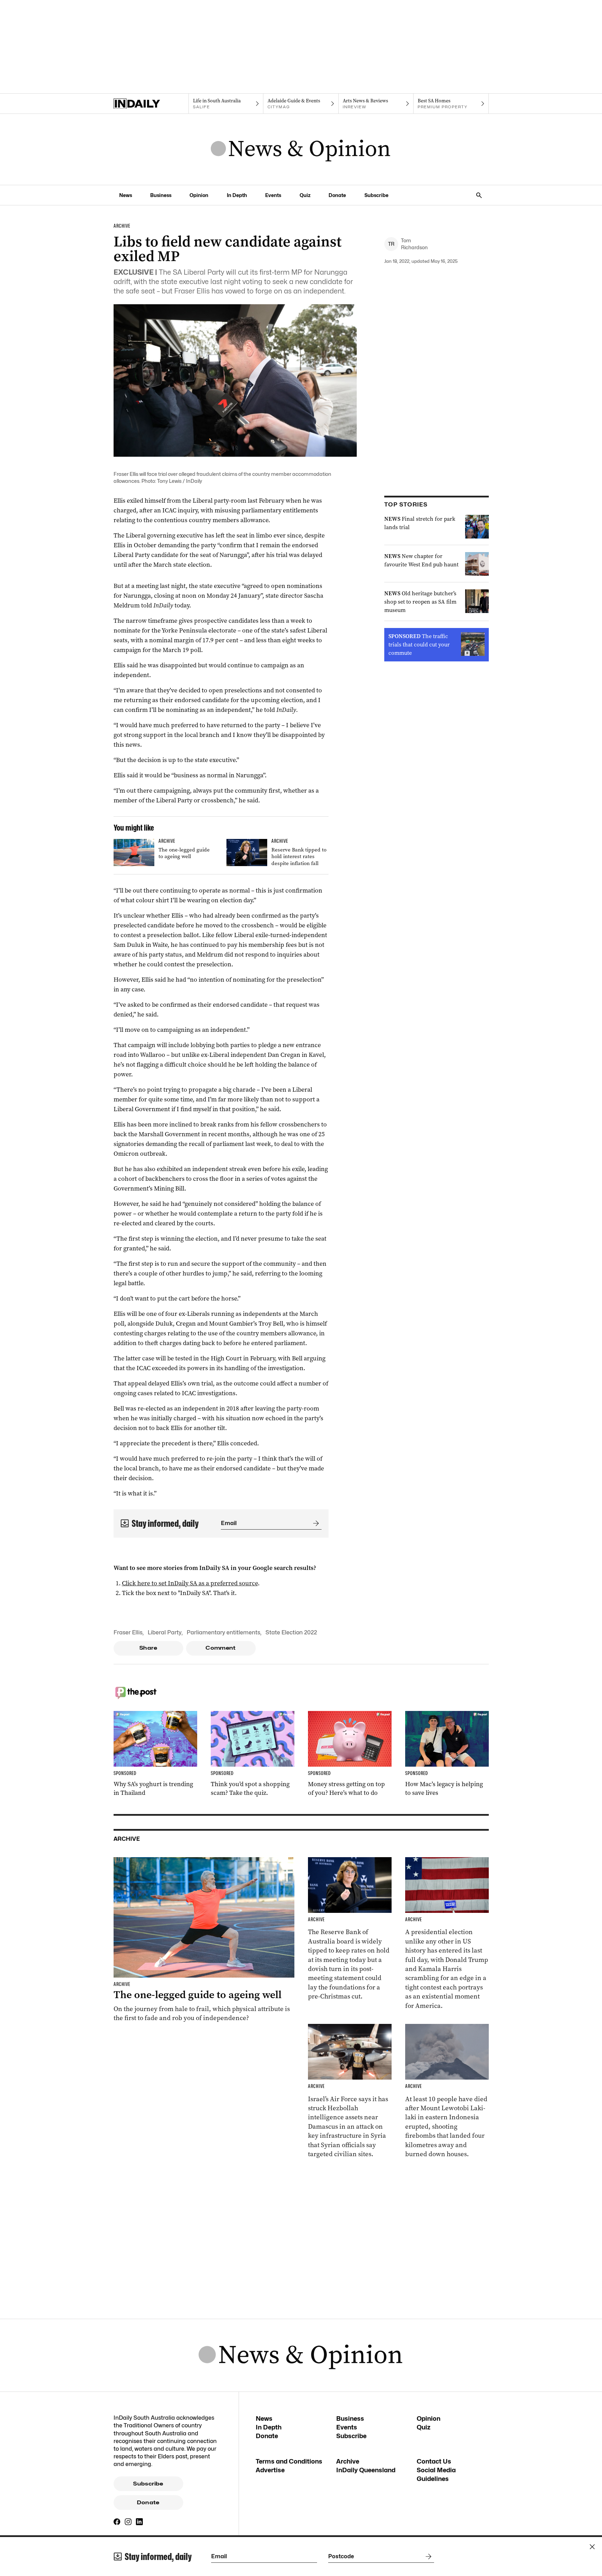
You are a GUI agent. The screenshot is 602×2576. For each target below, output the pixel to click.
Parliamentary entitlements (223, 1632)
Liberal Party (165, 1632)
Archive (348, 2461)
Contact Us (434, 2461)
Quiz (305, 195)
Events (273, 195)
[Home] (151, 104)
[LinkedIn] (139, 2522)
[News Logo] (301, 149)
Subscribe (376, 195)
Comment (221, 1648)
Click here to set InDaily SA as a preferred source (190, 1583)
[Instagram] (128, 2522)
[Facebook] (117, 2522)
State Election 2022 (291, 1632)
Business (161, 195)
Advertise (270, 2470)
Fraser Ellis (128, 1632)
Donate (337, 195)
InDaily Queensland (366, 2470)
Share (148, 1648)
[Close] (592, 2547)
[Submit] (315, 1523)
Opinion (199, 195)
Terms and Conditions (289, 2461)
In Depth (237, 195)
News (126, 195)
